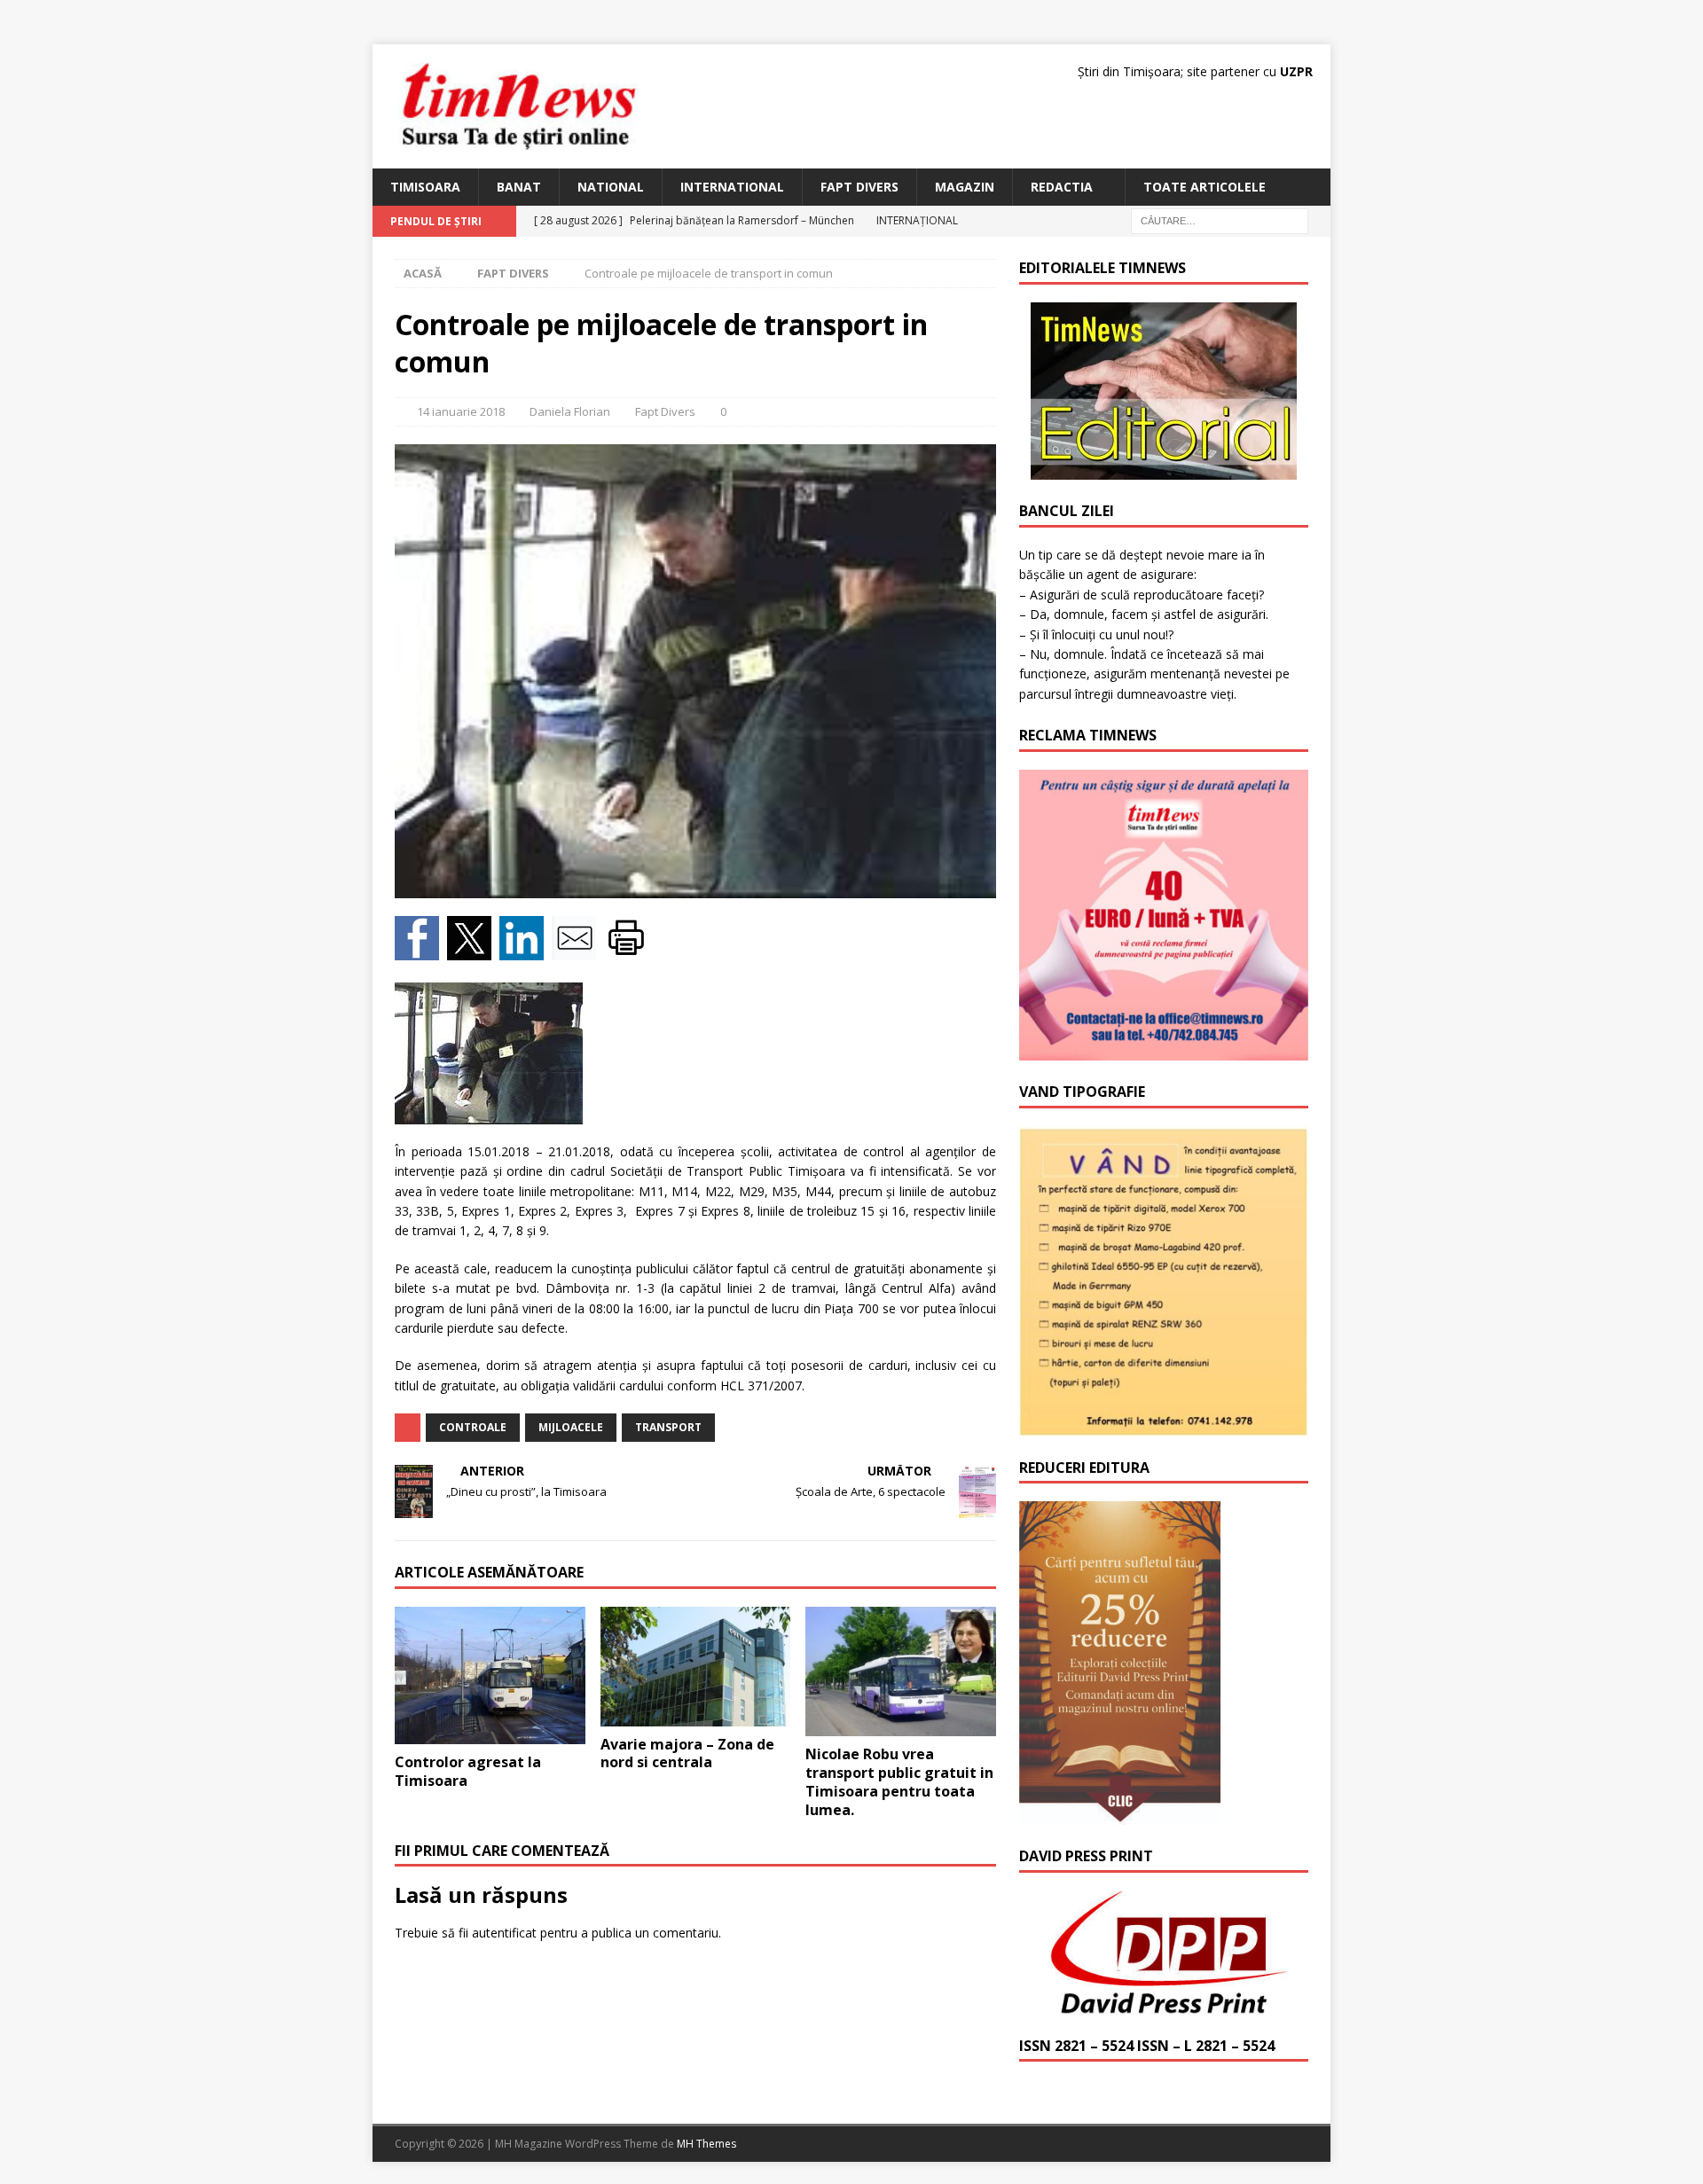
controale (473, 1427)
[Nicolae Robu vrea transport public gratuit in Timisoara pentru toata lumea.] (901, 1671)
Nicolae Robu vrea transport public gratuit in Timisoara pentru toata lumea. (899, 1781)
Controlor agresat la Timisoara (468, 1771)
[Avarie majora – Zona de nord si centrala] (696, 1666)
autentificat (504, 1933)
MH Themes (706, 2144)
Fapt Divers (859, 187)
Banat (519, 187)
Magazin (965, 187)
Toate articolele (1205, 187)
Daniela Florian (570, 411)
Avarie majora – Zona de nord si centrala (687, 1753)
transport (668, 1427)
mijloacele (571, 1427)
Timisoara (425, 187)
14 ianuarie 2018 (461, 411)
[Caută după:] (1220, 220)
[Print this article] (628, 950)
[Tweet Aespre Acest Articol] (473, 950)
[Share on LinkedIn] (526, 950)
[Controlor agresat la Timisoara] (490, 1675)
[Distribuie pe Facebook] (421, 950)
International (732, 187)
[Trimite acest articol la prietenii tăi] (578, 950)
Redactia (1062, 187)
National (611, 187)
